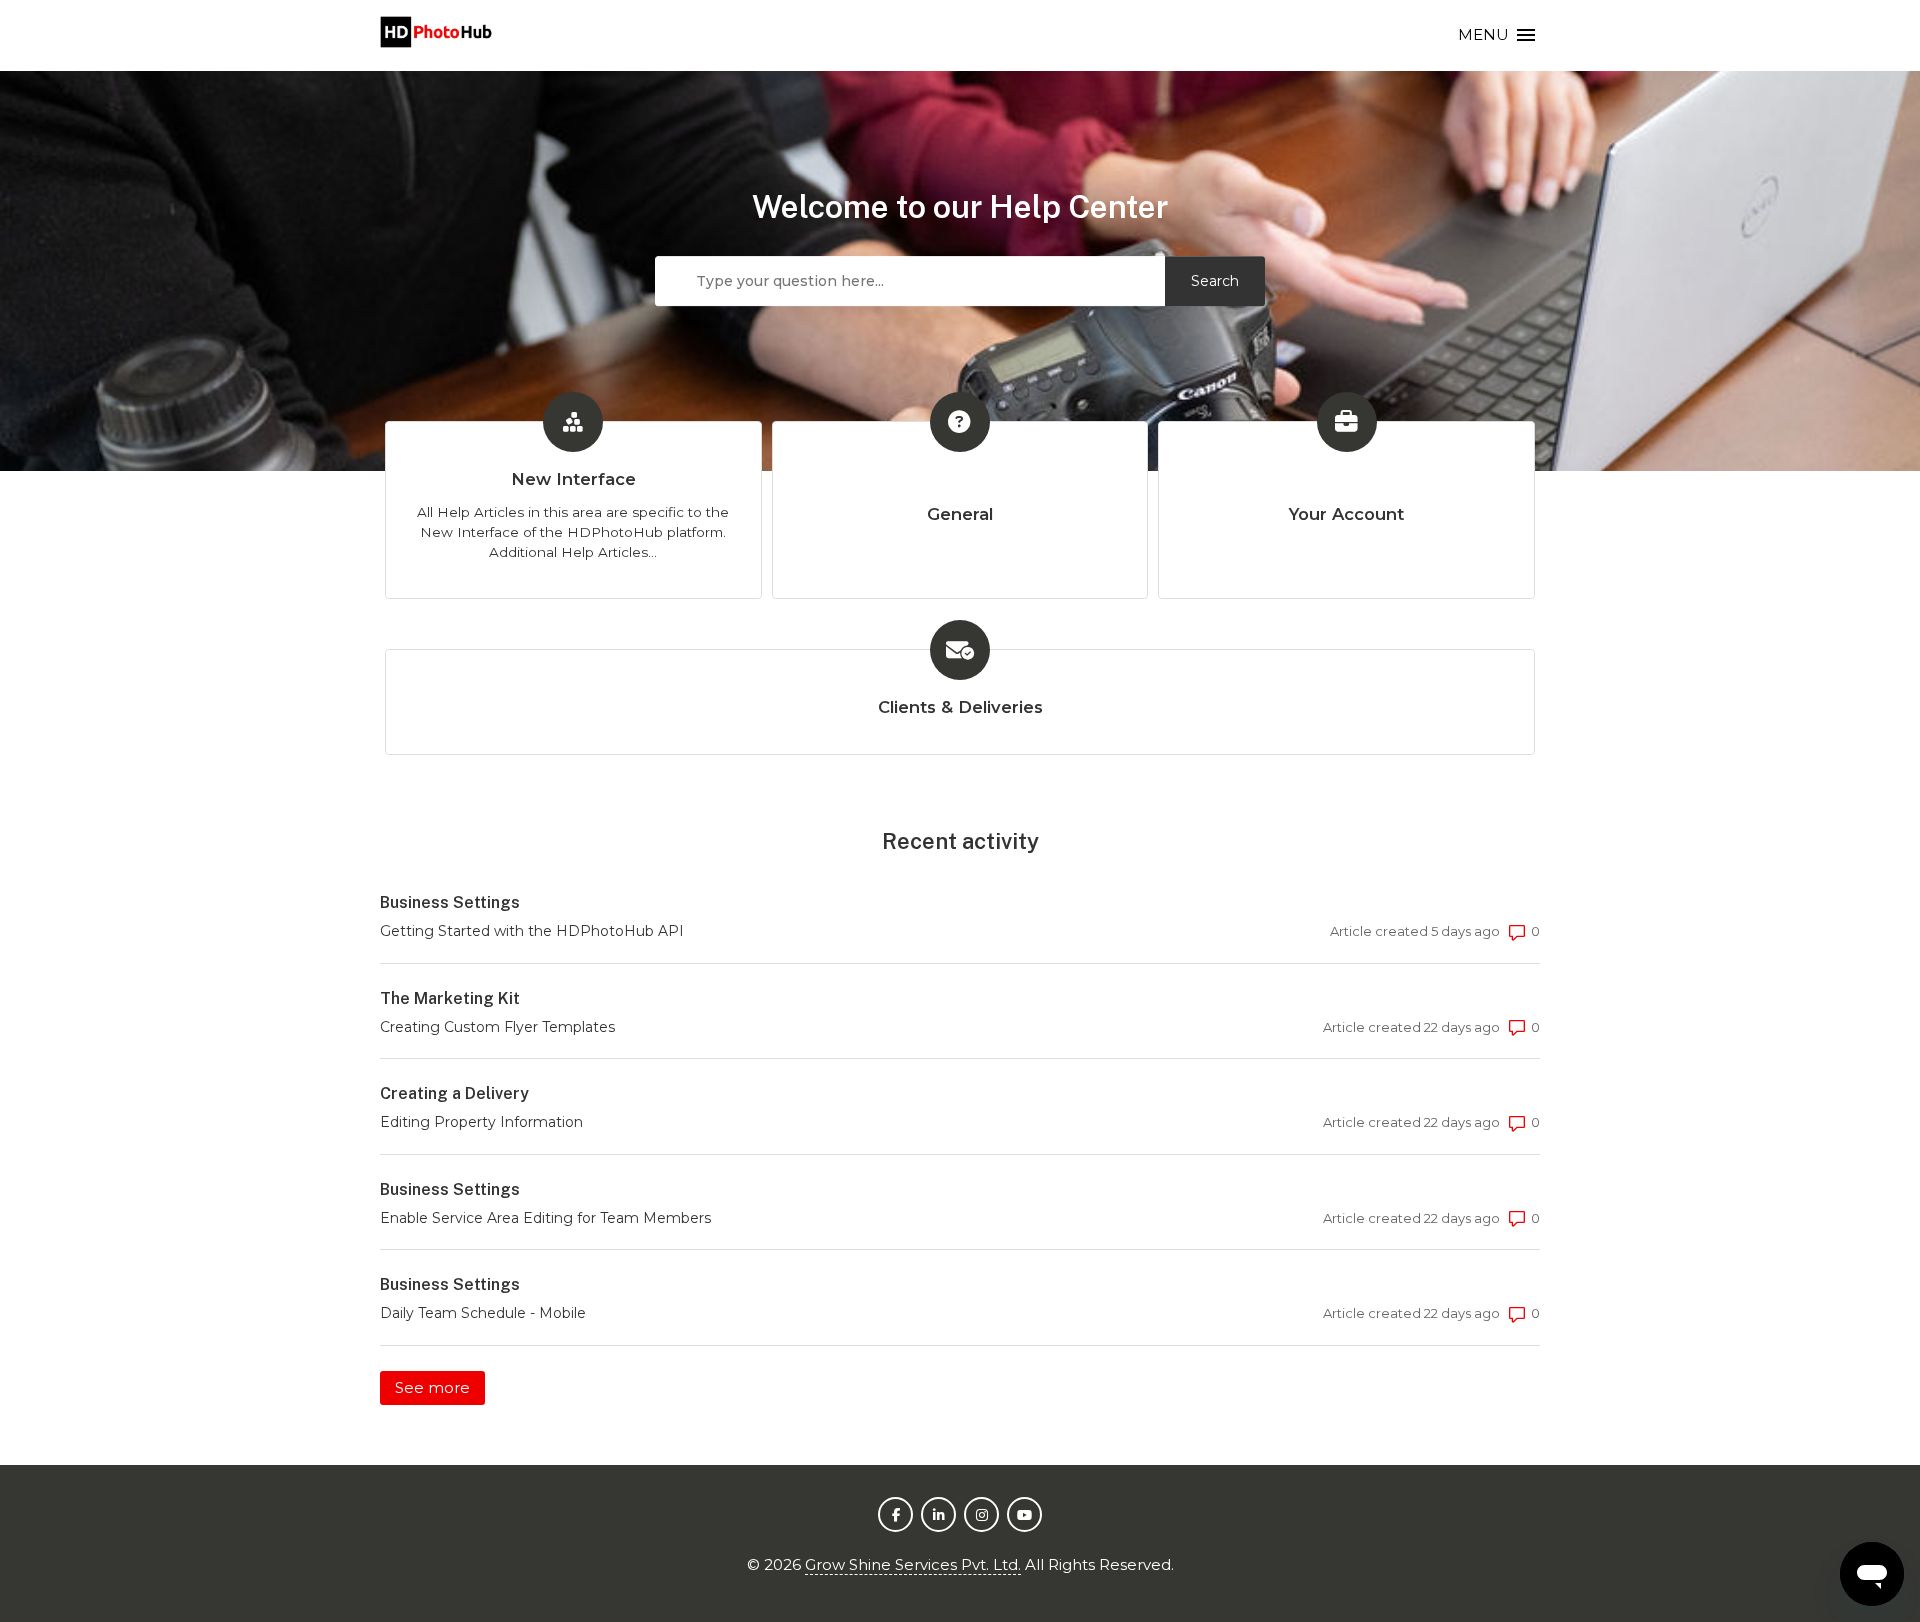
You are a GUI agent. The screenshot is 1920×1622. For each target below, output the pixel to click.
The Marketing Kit (450, 998)
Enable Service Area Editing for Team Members (545, 1218)
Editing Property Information (481, 1122)
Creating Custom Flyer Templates (497, 1027)
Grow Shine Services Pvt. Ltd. (913, 1564)
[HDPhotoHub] (437, 35)
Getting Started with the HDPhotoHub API (532, 931)
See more (440, 1387)
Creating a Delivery (454, 1093)
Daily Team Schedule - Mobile (483, 1313)
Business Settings (450, 902)
